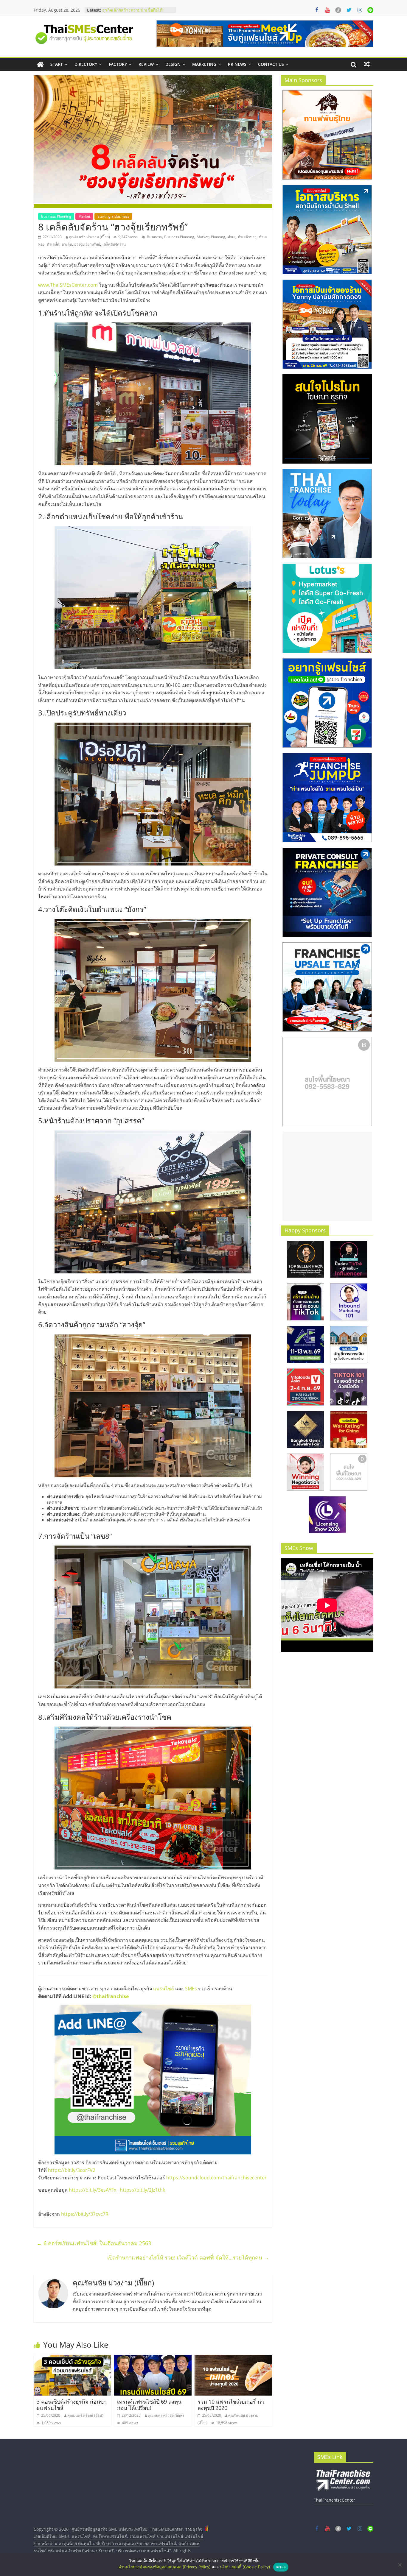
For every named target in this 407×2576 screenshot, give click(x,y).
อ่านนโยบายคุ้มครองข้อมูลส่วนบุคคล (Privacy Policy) (165, 2567)
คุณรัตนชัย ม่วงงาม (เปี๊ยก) (89, 237)
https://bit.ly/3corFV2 (72, 2170)
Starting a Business (113, 216)
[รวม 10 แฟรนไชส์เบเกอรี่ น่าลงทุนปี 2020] (233, 2358)
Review (146, 64)
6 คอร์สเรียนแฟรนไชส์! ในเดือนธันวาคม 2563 (94, 2243)
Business (154, 237)
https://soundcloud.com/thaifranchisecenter (216, 2178)
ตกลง (281, 2567)
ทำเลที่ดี (53, 244)
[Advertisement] (327, 1176)
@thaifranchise (111, 1996)
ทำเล (232, 237)
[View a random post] (367, 64)
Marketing (204, 64)
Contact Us (271, 64)
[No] (400, 2565)
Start (57, 64)
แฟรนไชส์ (164, 1989)
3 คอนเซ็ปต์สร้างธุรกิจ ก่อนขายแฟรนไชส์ (72, 2405)
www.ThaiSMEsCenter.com (68, 285)
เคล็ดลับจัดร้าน (114, 244)
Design (173, 64)
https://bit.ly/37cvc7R (85, 2214)
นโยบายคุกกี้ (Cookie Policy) (245, 2567)
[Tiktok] (338, 10)
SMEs (191, 1989)
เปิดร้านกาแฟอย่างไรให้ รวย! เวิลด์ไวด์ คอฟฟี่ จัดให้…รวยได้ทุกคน (188, 2257)
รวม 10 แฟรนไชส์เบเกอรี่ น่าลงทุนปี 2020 (231, 2405)
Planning (218, 237)
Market (84, 216)
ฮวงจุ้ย (67, 244)
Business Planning (56, 216)
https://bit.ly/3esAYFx (93, 2190)
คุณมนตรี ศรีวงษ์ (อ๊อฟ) (85, 2415)
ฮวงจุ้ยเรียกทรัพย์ (87, 244)
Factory (118, 64)
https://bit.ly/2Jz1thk (142, 2190)
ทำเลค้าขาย (247, 237)
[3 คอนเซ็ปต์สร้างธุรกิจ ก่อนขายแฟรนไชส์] (72, 2358)
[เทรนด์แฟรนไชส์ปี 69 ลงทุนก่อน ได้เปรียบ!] (153, 2358)
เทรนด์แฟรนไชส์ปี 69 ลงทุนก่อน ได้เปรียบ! (149, 2405)
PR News (237, 64)
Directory (86, 64)
